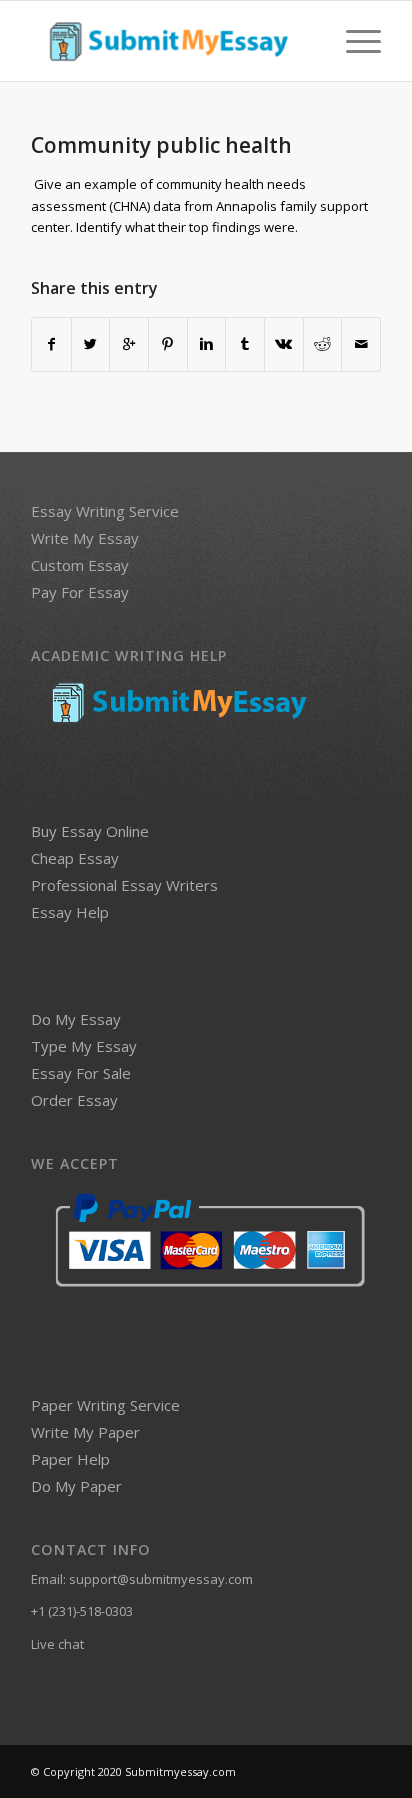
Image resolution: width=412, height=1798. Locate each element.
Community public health (161, 145)
